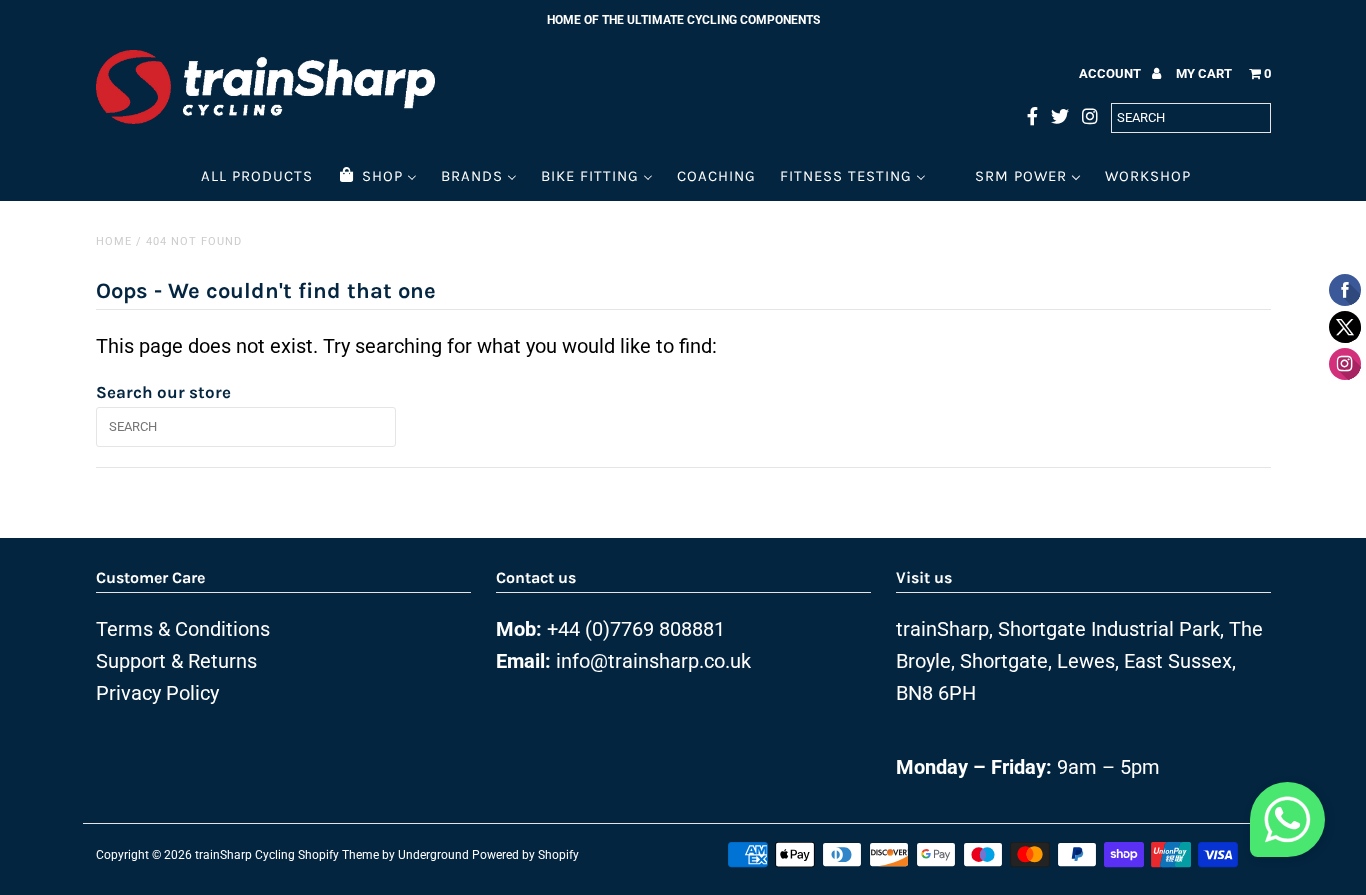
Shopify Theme (338, 855)
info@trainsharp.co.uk (653, 661)
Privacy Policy (157, 693)
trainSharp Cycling (245, 855)
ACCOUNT (1111, 73)
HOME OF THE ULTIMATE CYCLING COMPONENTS (683, 20)
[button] (1287, 825)
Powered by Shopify (525, 855)
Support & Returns (176, 661)
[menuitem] (257, 175)
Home (114, 241)
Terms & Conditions (183, 629)
